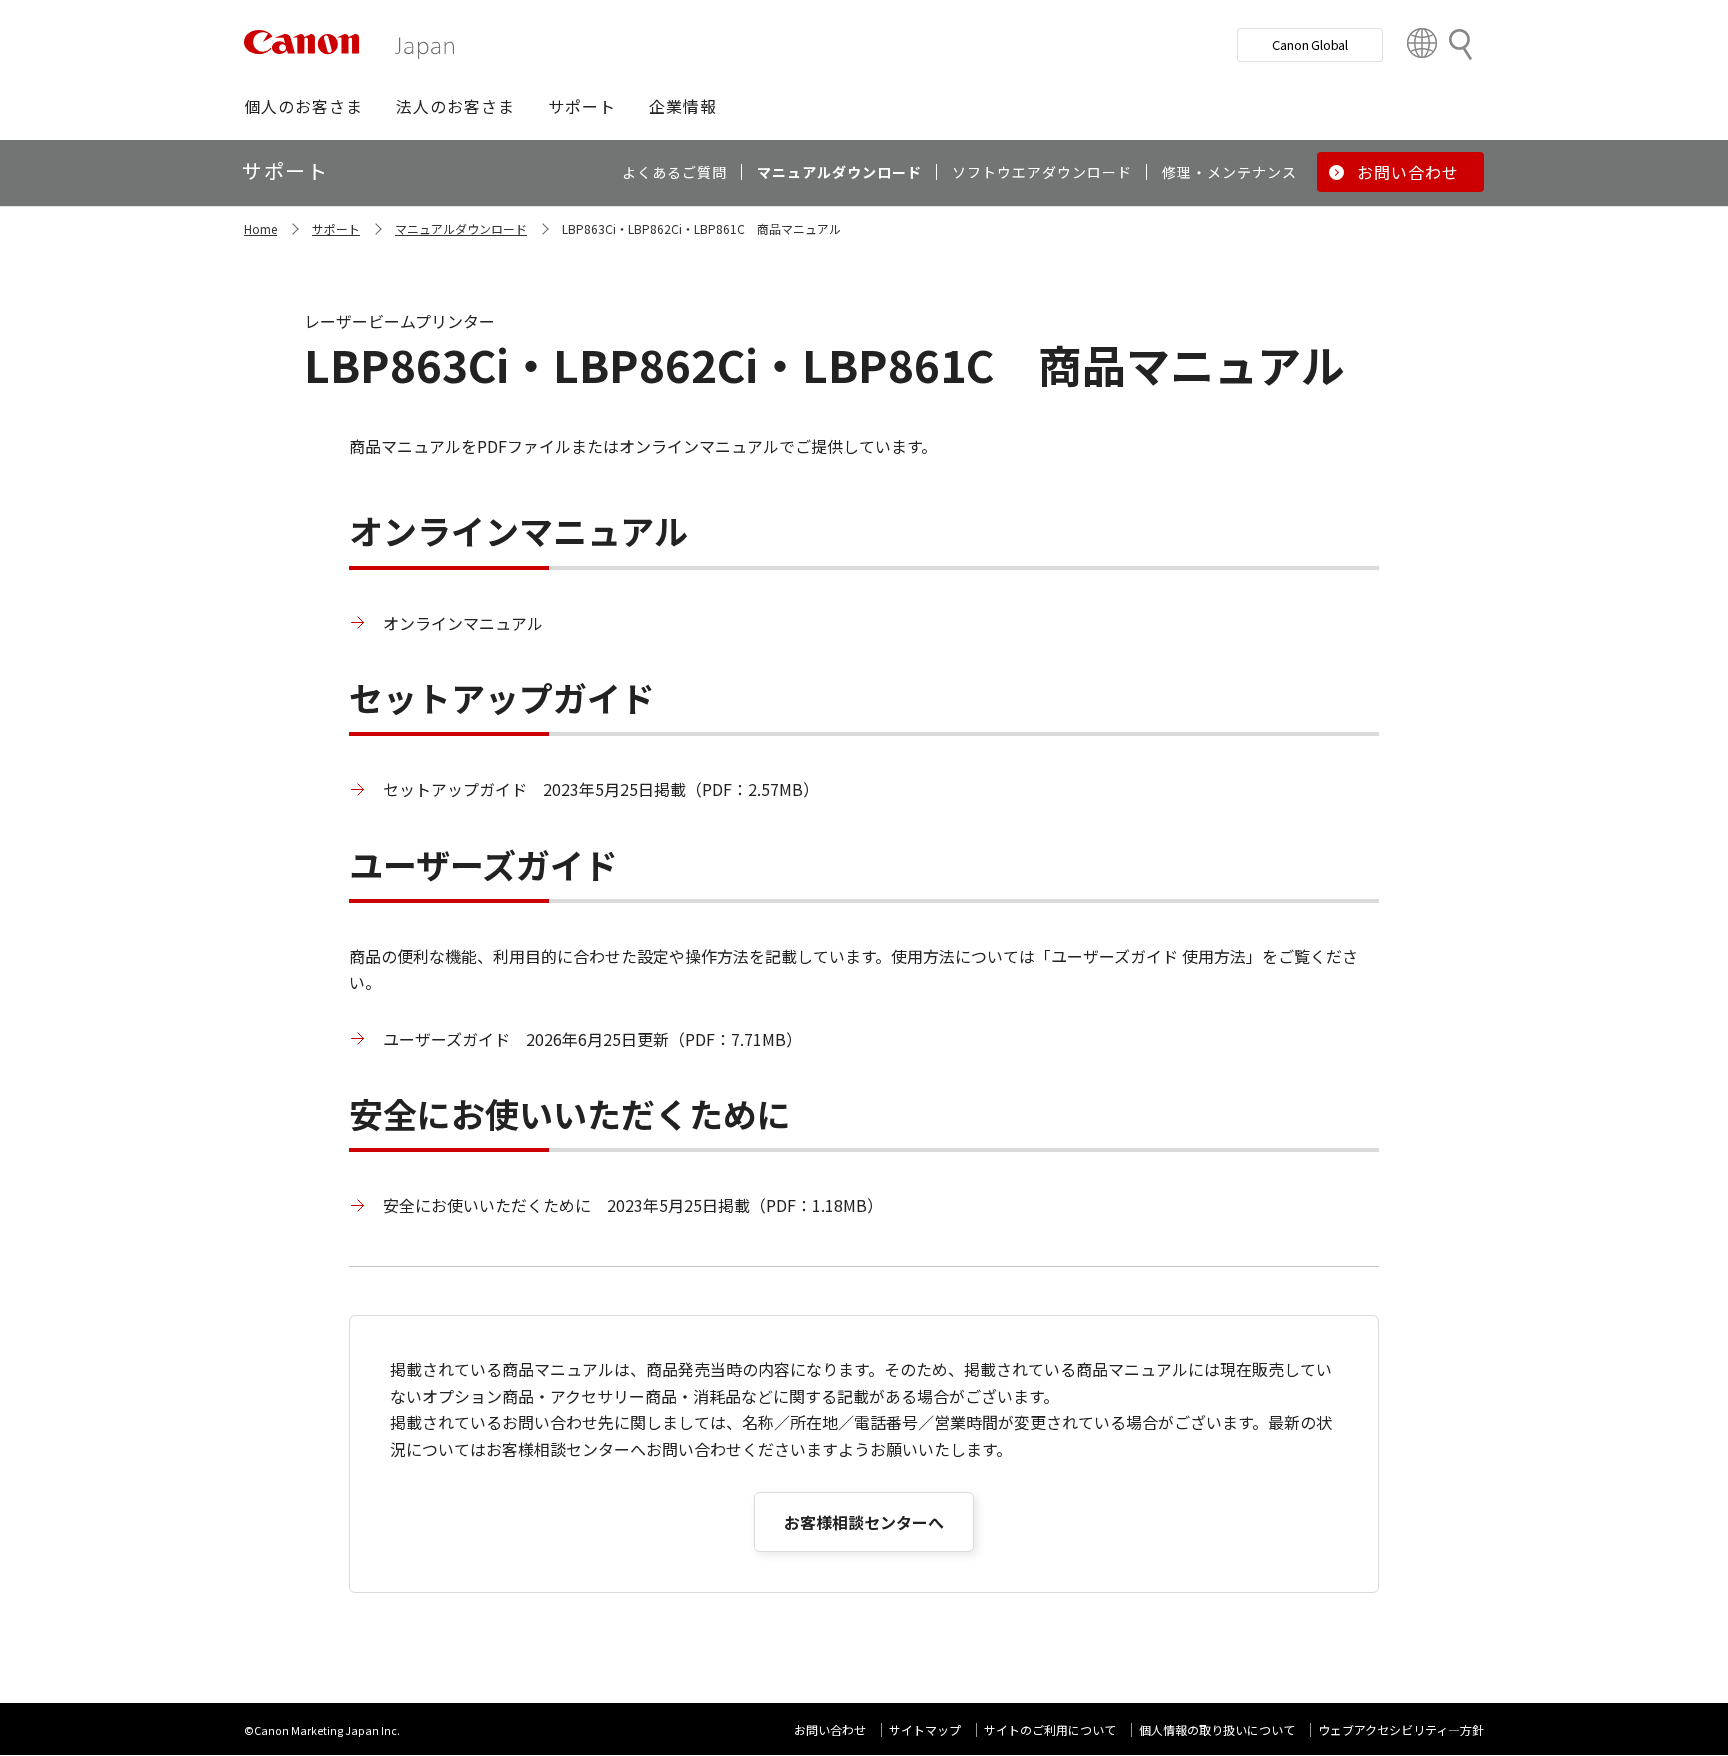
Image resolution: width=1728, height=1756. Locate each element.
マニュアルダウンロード (461, 228)
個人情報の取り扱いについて (1217, 1729)
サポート (336, 228)
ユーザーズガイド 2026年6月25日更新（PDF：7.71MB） (592, 1039)
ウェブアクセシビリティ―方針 (1401, 1729)
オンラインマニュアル (463, 623)
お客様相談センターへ (864, 1522)
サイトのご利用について (1050, 1729)
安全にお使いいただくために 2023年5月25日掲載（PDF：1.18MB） (633, 1205)
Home (260, 228)
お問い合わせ (830, 1729)
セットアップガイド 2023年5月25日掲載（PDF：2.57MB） (601, 789)
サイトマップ (925, 1729)
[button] (303, 106)
